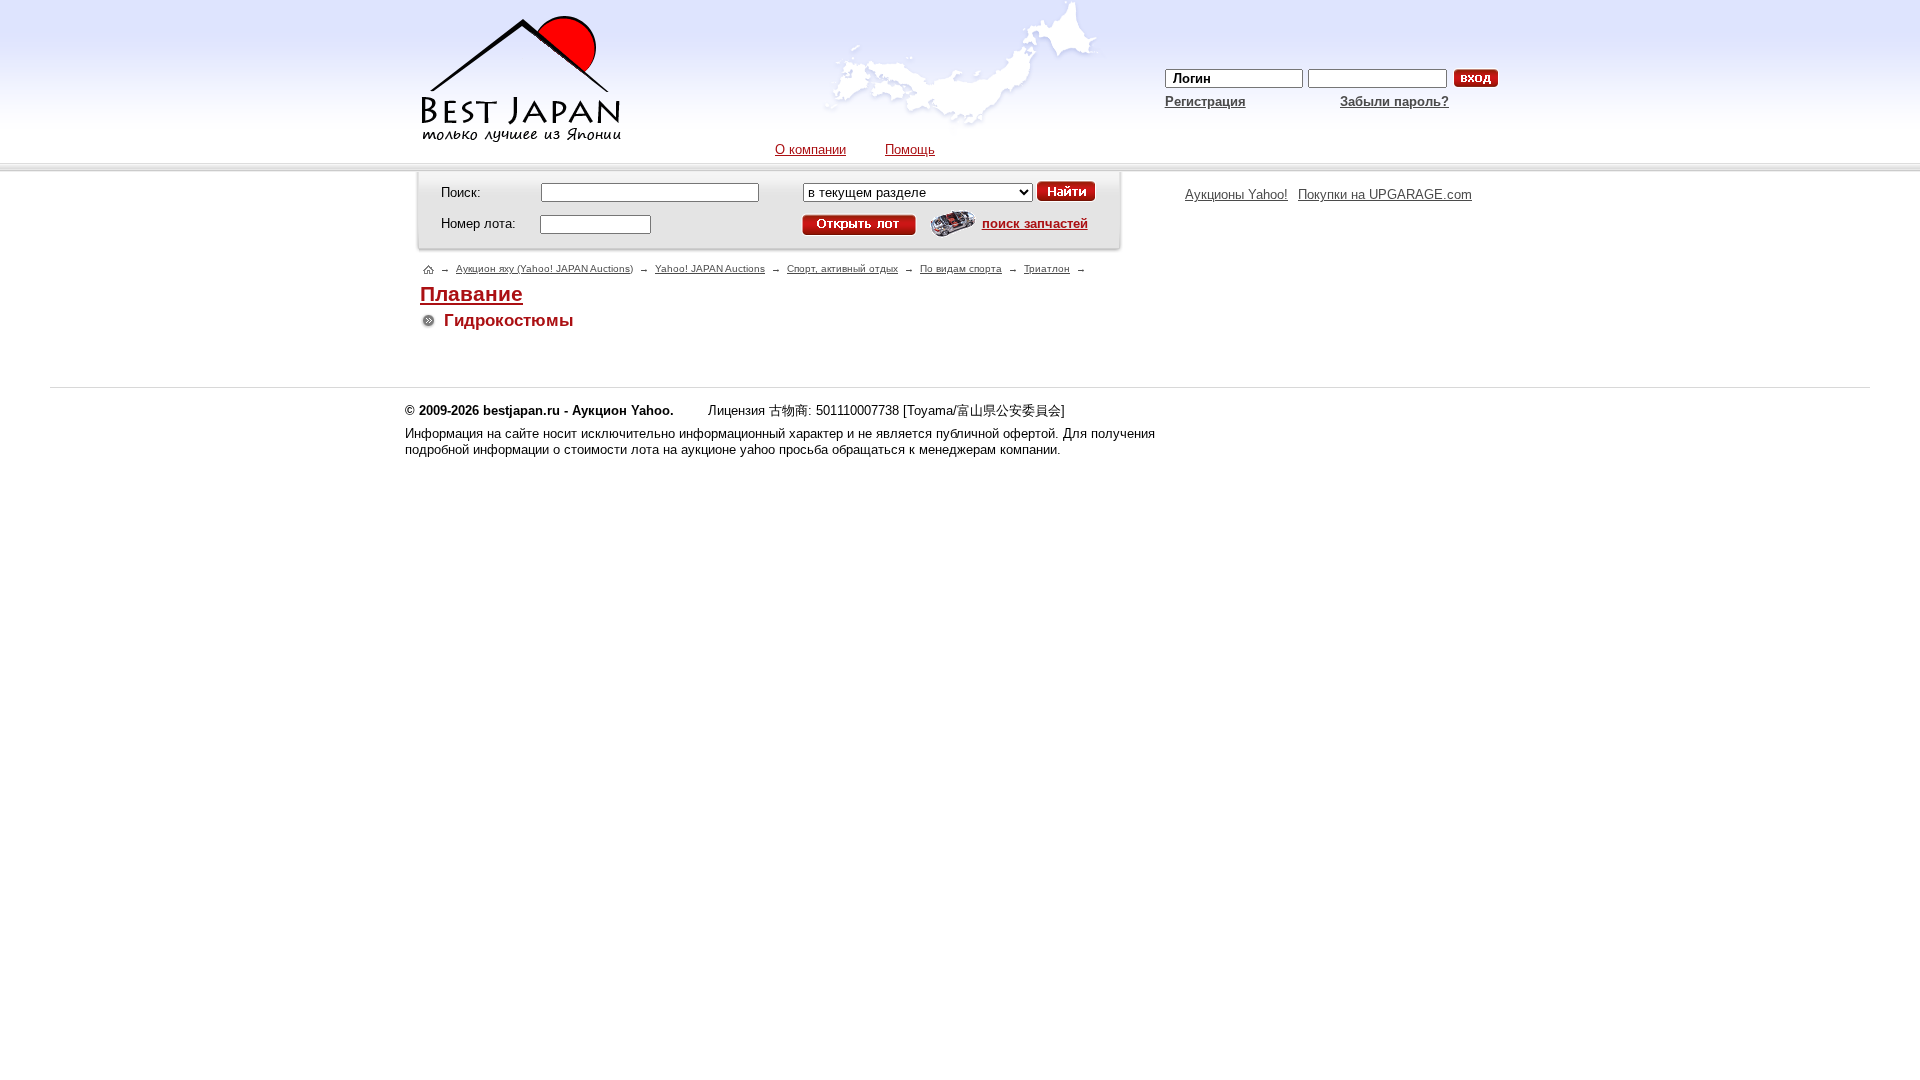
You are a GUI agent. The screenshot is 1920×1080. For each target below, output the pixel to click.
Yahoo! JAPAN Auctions (710, 268)
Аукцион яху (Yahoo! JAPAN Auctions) (544, 268)
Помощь (910, 149)
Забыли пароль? (1394, 101)
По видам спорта (961, 268)
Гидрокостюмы (509, 320)
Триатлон (1047, 268)
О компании (810, 149)
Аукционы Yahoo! (1236, 194)
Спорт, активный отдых (842, 268)
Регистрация (1205, 101)
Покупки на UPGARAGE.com (1385, 194)
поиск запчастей (1035, 223)
